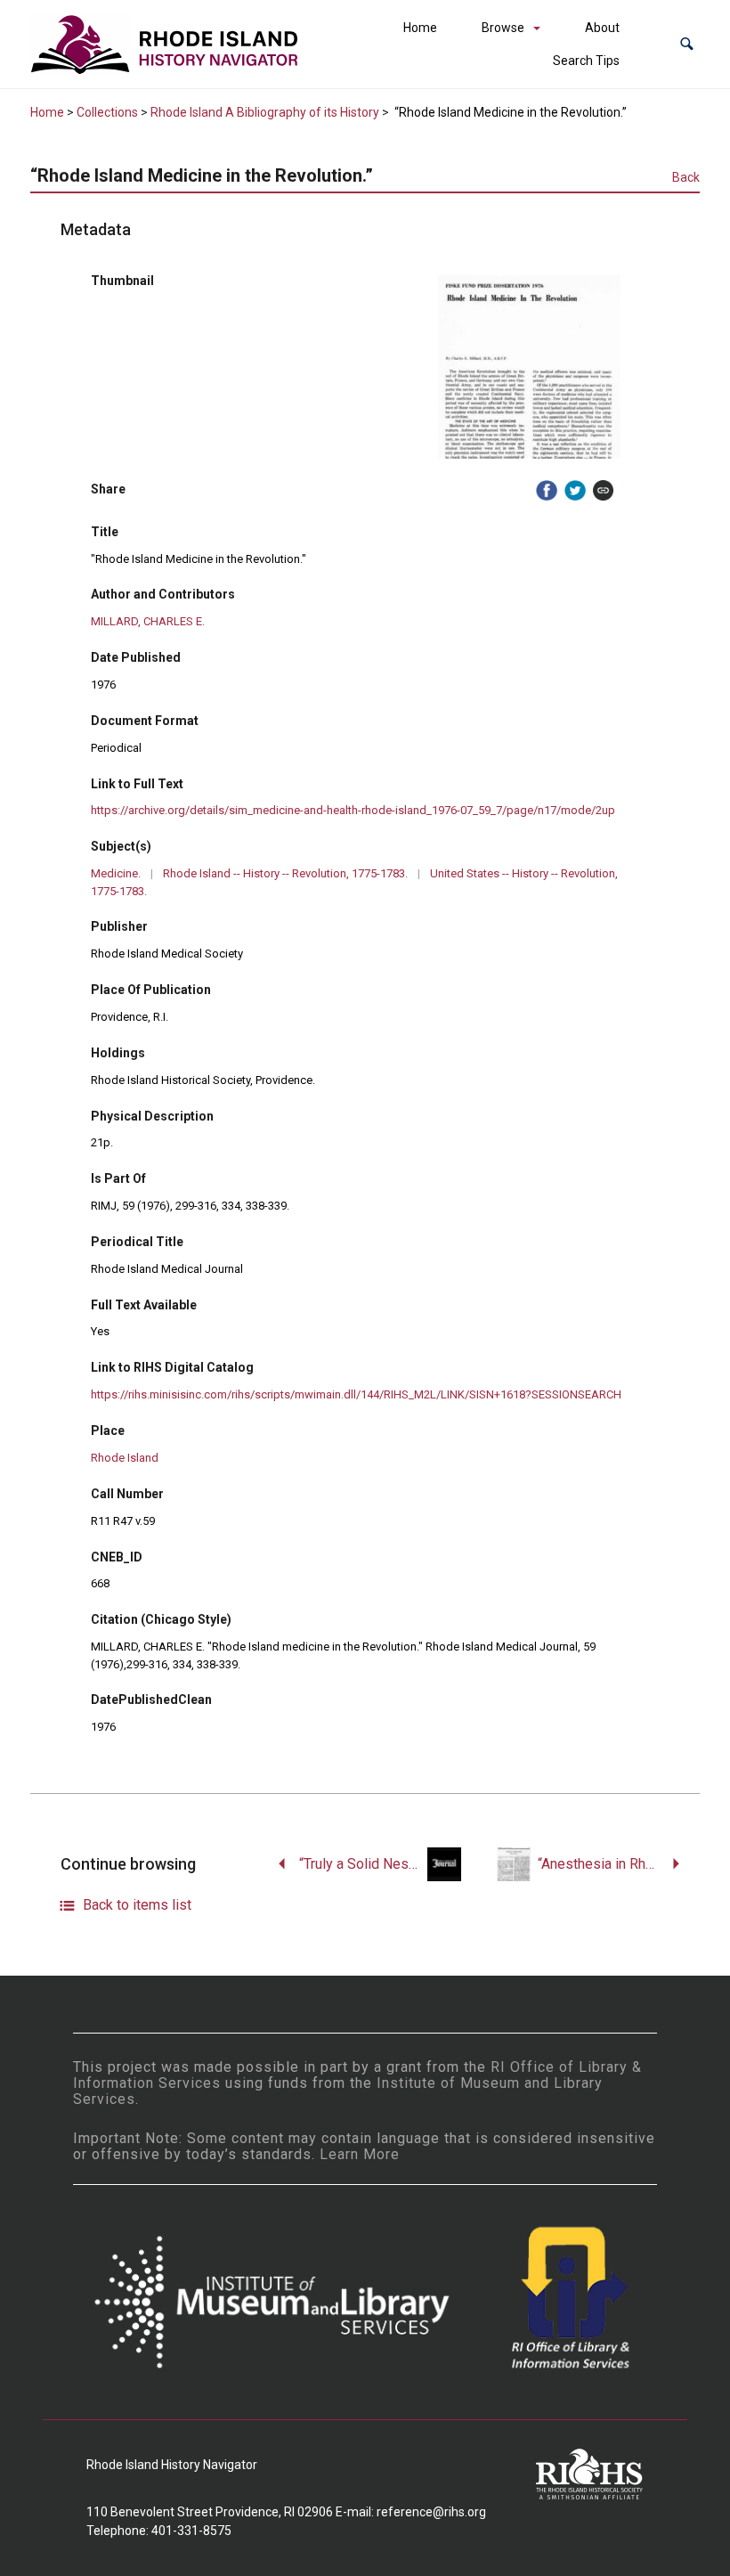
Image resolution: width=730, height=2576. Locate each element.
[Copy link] (604, 491)
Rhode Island (125, 1458)
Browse (503, 28)
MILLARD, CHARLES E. (148, 621)
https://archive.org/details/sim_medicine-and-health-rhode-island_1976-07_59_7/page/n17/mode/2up (353, 810)
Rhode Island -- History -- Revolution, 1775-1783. (285, 873)
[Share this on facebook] (547, 491)
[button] (687, 44)
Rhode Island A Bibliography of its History (265, 112)
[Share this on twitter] (575, 491)
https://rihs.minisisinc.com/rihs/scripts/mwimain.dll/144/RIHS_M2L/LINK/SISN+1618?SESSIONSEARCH (356, 1394)
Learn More (360, 2154)
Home (420, 28)
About (602, 28)
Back (686, 177)
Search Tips (586, 61)
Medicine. (116, 873)
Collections (107, 112)
